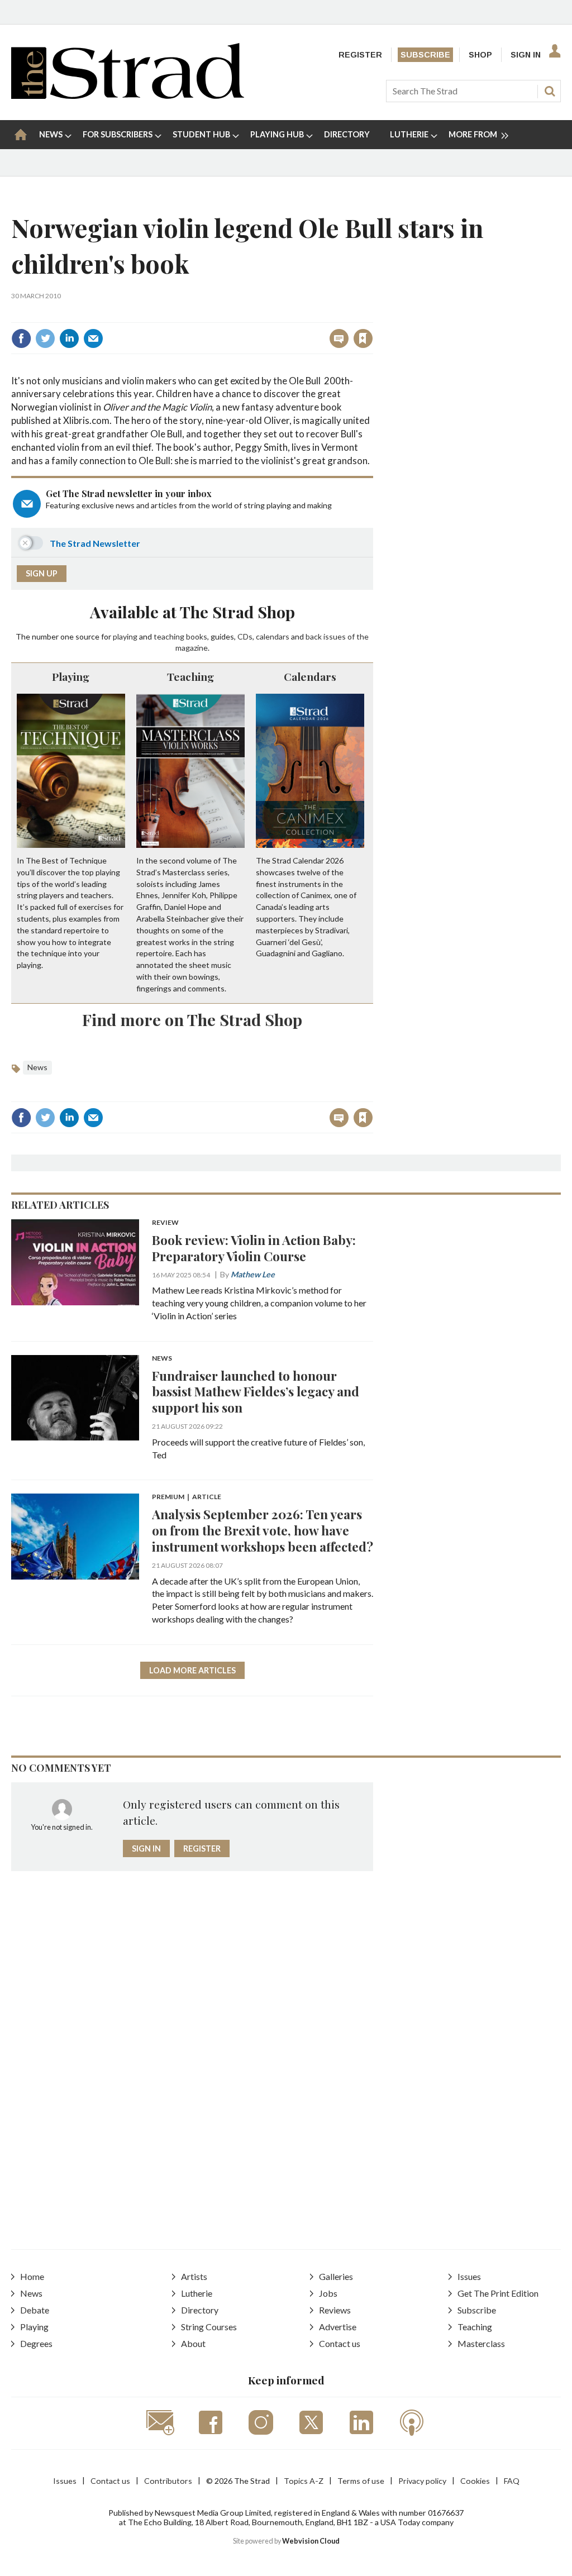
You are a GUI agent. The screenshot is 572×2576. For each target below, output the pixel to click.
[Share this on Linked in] (69, 338)
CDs (245, 636)
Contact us (340, 2343)
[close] (372, 314)
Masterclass (481, 2343)
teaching (169, 636)
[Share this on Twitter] (45, 338)
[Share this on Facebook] (21, 338)
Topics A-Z (304, 2481)
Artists (194, 2276)
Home (32, 2276)
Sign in (224, 314)
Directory (200, 2310)
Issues (469, 2276)
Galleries (336, 2276)
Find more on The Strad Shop (192, 1019)
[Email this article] (93, 338)
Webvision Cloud (311, 2541)
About (193, 2343)
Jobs (328, 2293)
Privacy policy (422, 2481)
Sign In (526, 55)
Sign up (42, 573)
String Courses (209, 2327)
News (37, 1067)
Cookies (475, 2481)
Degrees (36, 2343)
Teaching (190, 676)
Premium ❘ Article (187, 1497)
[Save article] (363, 338)
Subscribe (425, 55)
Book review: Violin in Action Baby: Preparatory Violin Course (254, 1248)
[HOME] (21, 135)
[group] (474, 135)
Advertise (338, 2327)
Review (165, 1223)
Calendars (310, 676)
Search (550, 91)
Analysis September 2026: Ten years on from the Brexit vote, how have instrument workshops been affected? (263, 1530)
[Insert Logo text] (128, 95)
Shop (480, 55)
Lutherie (197, 2293)
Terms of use (361, 2481)
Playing (71, 676)
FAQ (512, 2481)
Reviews (335, 2310)
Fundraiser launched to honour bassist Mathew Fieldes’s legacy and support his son (256, 1392)
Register (360, 55)
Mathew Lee (253, 1274)
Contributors (168, 2481)
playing (125, 636)
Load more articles (192, 1670)
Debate (35, 2310)
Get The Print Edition (498, 2293)
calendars (273, 636)
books (197, 636)
